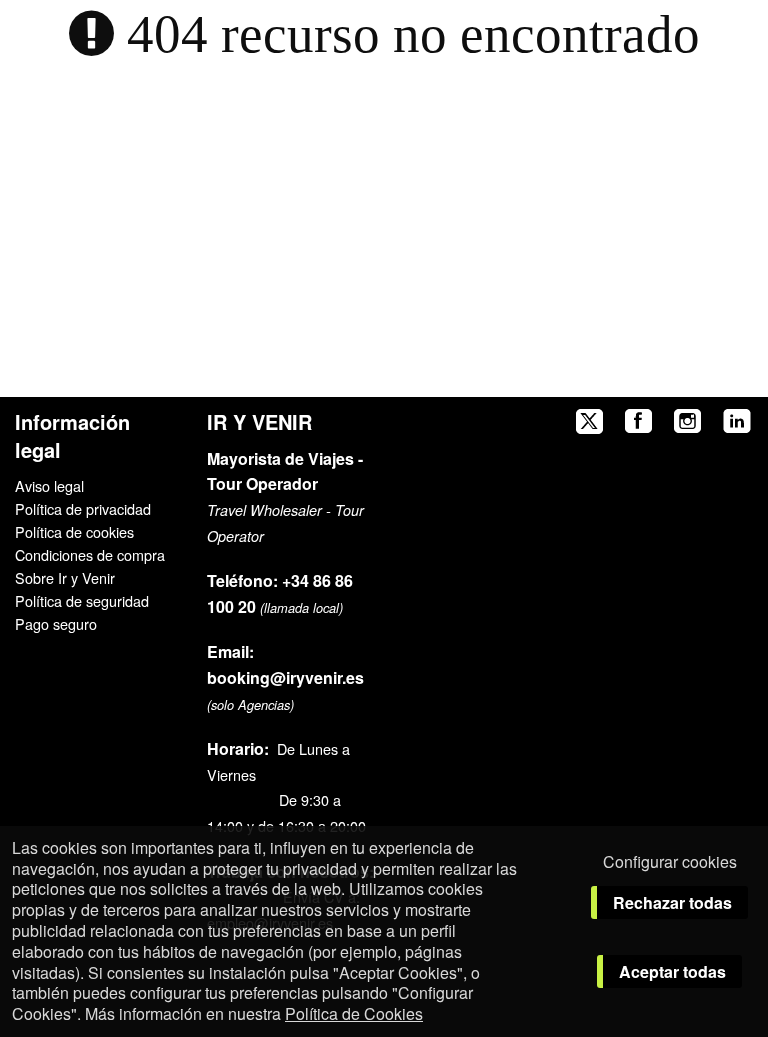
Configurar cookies (670, 861)
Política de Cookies (354, 1013)
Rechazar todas (672, 902)
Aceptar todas (672, 971)
